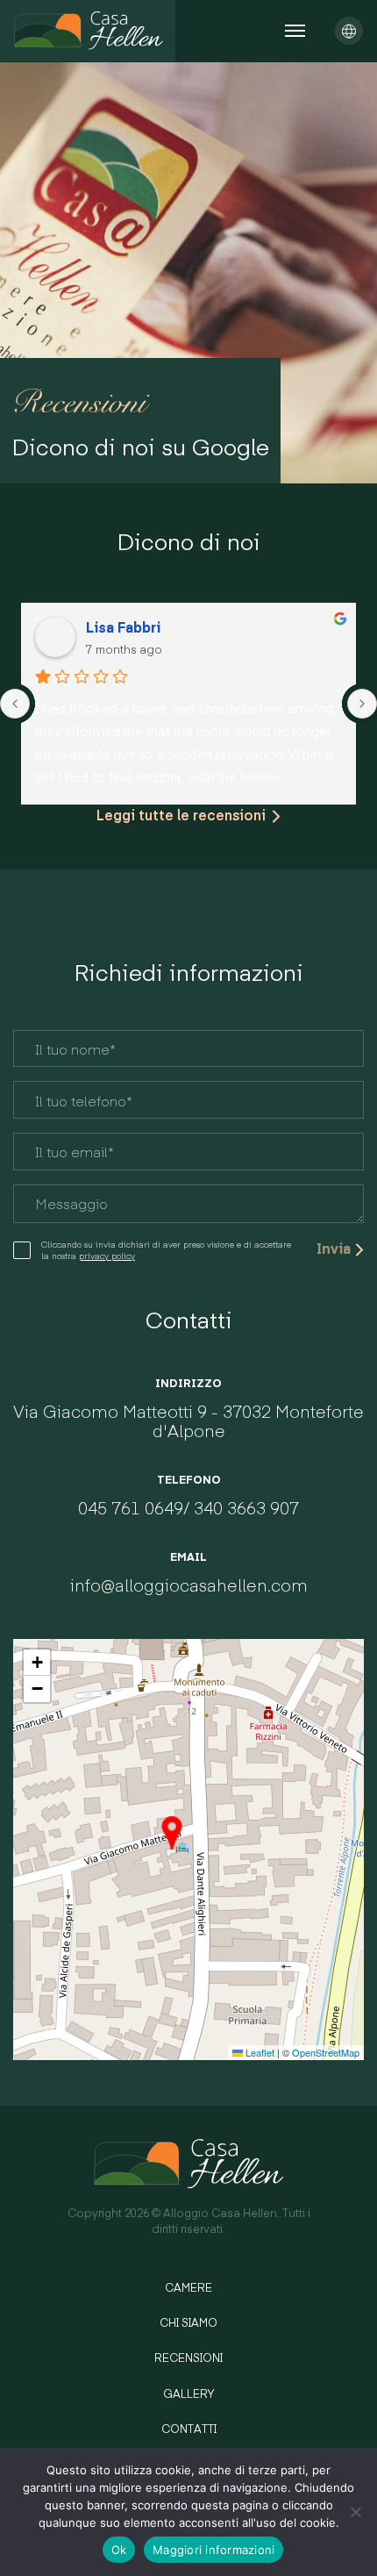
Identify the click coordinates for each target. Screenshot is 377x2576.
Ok (119, 2550)
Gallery (188, 2394)
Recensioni (188, 2358)
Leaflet (259, 2052)
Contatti (189, 2429)
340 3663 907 (246, 1507)
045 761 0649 (131, 1507)
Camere (188, 2288)
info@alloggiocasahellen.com (189, 1585)
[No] (355, 2512)
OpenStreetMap (326, 2052)
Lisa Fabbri (123, 626)
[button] (172, 1833)
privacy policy (107, 1256)
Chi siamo (188, 2323)
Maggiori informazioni (213, 2550)
